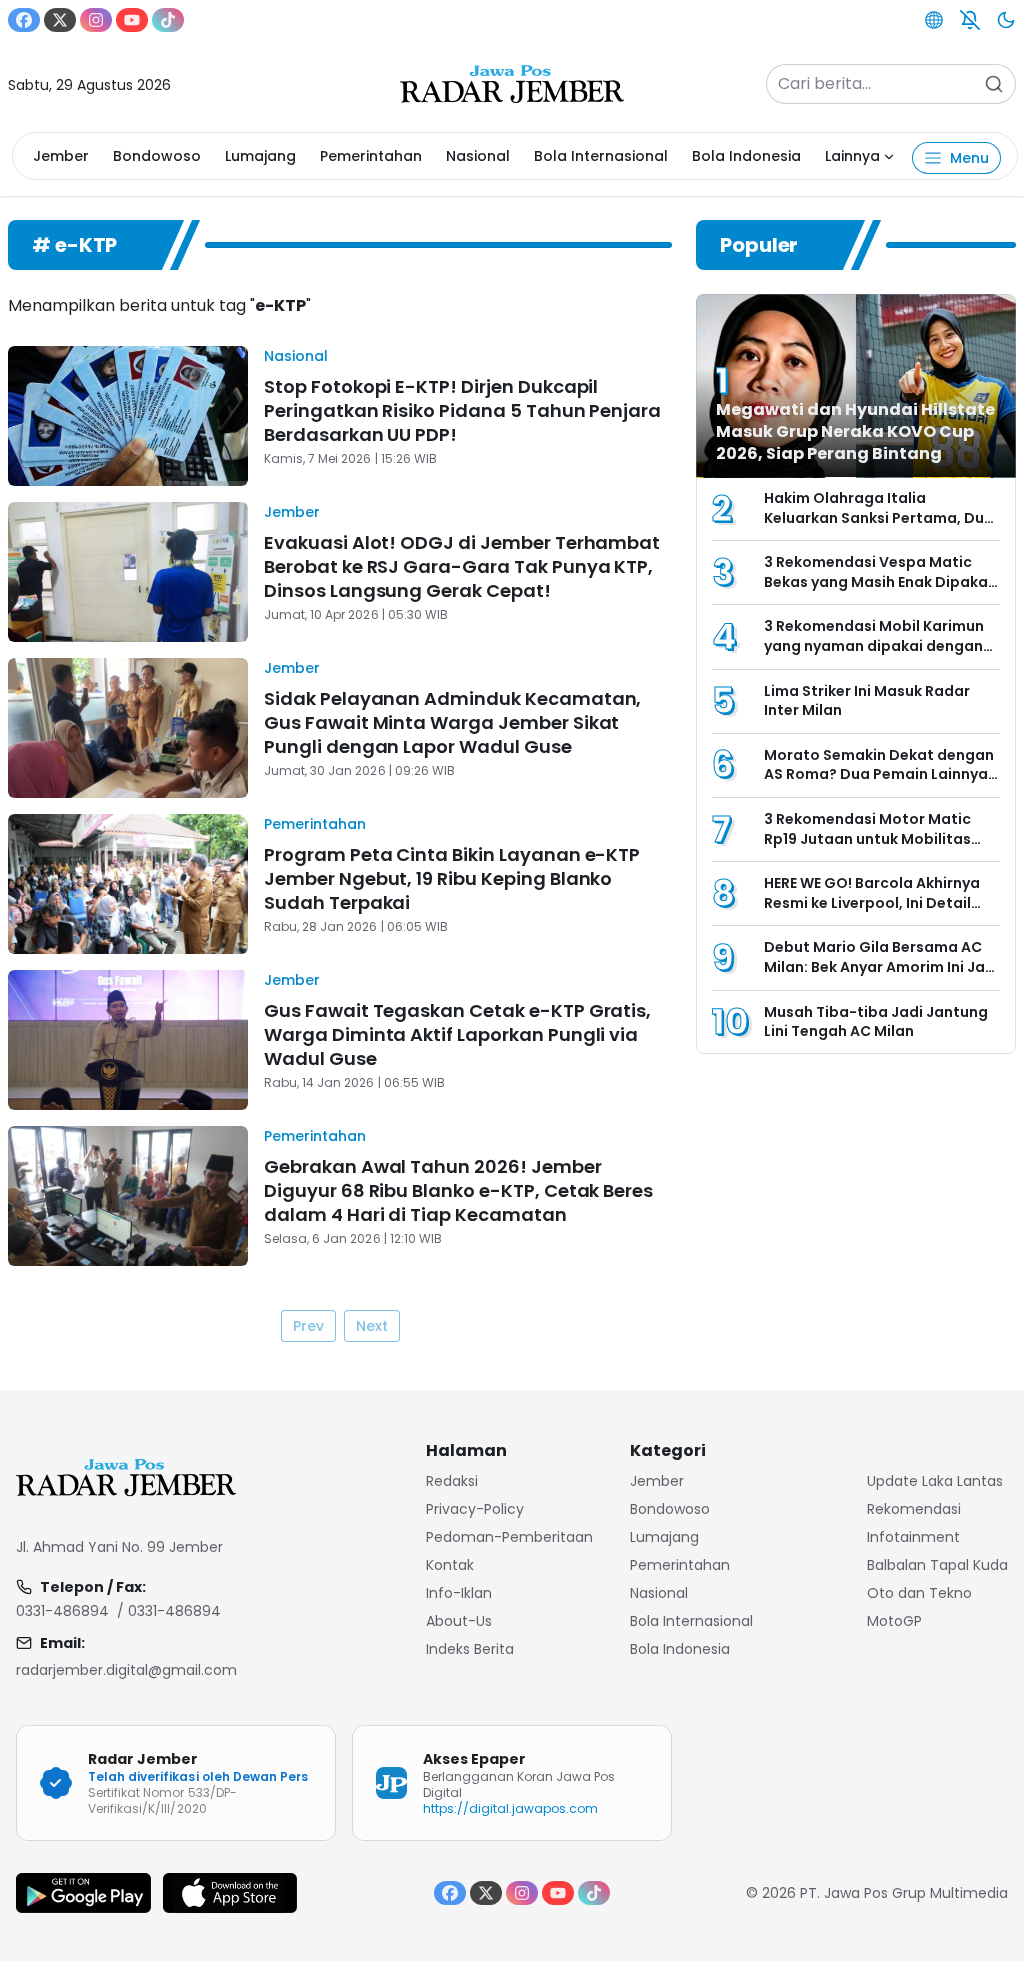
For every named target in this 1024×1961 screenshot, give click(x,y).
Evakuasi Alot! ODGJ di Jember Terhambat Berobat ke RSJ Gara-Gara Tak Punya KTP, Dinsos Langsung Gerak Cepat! (462, 566)
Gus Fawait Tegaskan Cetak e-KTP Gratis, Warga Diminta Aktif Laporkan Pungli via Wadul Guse (457, 1034)
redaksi (452, 1481)
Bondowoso (157, 156)
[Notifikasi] (970, 20)
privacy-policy (475, 1509)
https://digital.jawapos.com (511, 1808)
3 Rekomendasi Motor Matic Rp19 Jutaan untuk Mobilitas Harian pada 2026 (867, 838)
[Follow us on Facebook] (24, 20)
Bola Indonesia (746, 156)
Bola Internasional (601, 156)
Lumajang (260, 156)
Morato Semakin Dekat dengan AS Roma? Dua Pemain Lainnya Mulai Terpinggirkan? (879, 774)
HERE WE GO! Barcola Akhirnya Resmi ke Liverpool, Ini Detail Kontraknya (872, 902)
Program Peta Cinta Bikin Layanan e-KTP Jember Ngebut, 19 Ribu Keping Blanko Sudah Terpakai (452, 878)
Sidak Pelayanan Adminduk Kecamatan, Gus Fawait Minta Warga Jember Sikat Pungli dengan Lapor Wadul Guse (452, 722)
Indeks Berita (470, 1649)
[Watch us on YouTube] (132, 20)
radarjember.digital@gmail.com (126, 1670)
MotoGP (894, 1621)
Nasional (478, 156)
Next (372, 1326)
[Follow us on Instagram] (96, 20)
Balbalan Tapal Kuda (937, 1565)
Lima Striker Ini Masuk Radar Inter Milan (867, 701)
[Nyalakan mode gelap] (1006, 20)
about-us (459, 1621)
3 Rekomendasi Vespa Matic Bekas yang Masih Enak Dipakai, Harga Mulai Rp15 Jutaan (880, 581)
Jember (61, 156)
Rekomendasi (914, 1509)
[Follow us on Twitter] (60, 20)
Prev (308, 1326)
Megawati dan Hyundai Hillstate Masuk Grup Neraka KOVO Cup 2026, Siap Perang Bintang (855, 431)
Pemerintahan (371, 156)
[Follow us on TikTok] (168, 20)
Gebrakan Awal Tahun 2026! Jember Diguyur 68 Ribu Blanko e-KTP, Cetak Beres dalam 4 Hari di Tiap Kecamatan (458, 1190)
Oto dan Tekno (919, 1593)
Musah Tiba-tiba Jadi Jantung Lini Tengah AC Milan (876, 1022)
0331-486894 (62, 1611)
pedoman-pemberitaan (509, 1537)
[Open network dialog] (934, 20)
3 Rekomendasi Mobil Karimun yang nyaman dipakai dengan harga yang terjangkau (874, 645)
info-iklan (459, 1593)
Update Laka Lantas (935, 1481)
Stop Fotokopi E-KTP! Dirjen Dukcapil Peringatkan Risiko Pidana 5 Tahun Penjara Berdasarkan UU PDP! (462, 410)
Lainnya (852, 156)
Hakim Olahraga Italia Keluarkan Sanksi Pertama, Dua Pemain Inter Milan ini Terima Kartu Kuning (879, 527)
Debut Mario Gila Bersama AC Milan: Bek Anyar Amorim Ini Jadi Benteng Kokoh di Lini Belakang (881, 966)
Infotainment (913, 1537)
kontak (450, 1565)
